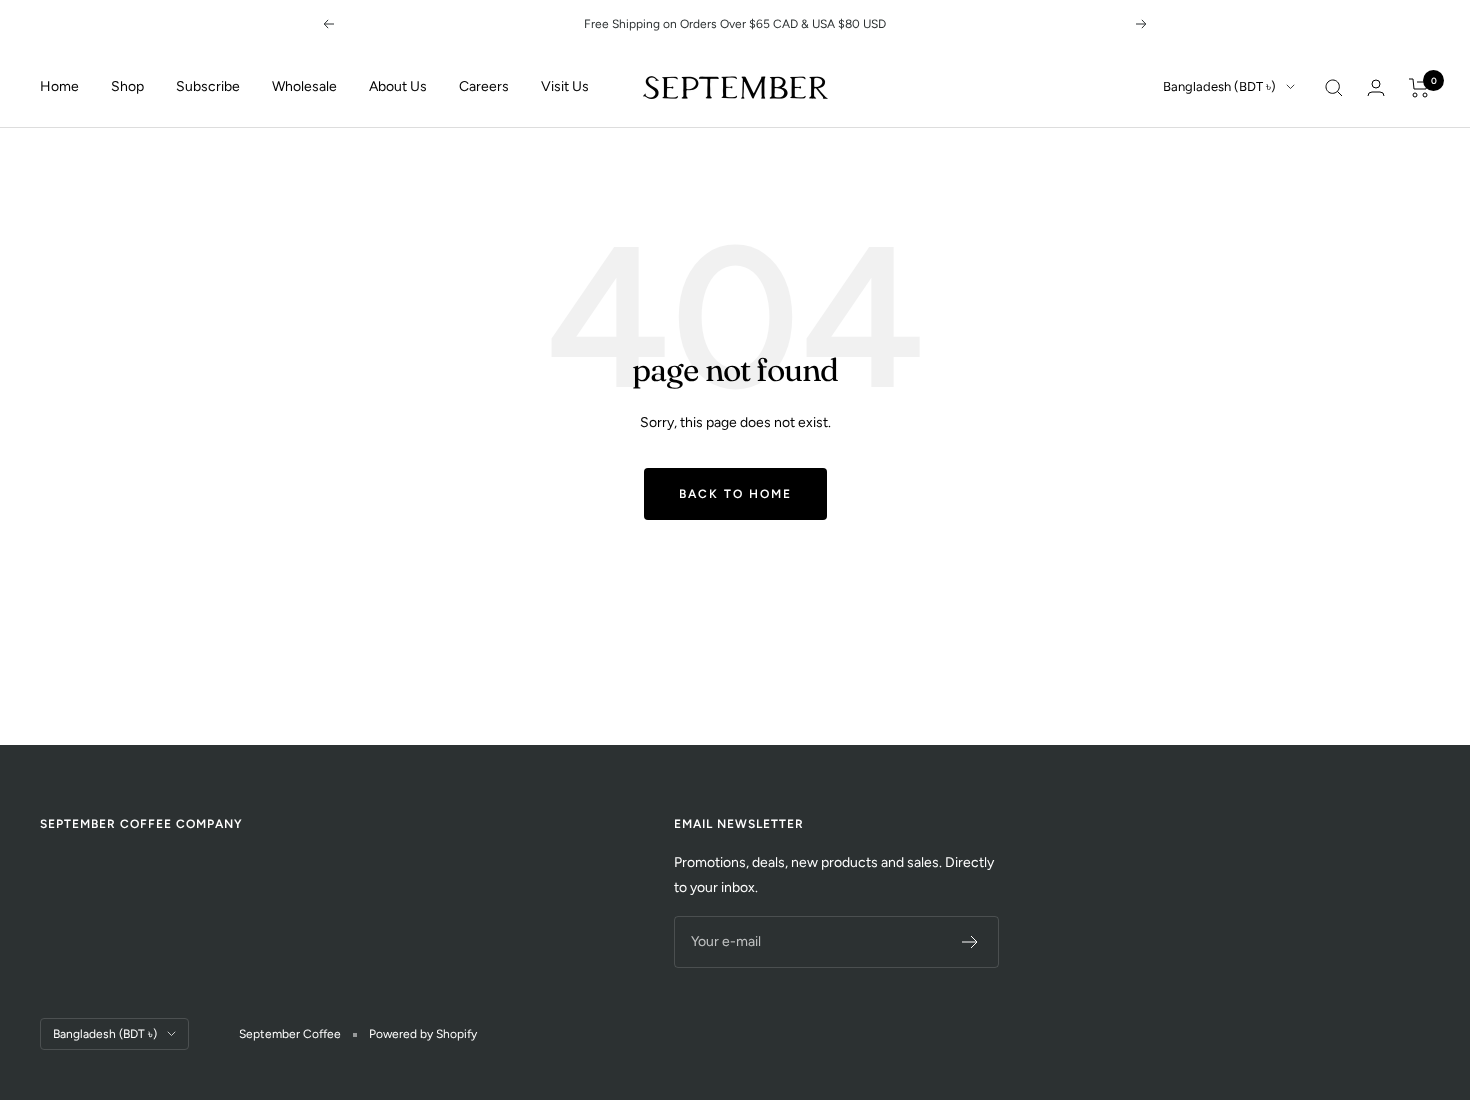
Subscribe (208, 86)
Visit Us (565, 86)
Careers (484, 86)
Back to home (735, 494)
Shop (127, 86)
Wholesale (304, 86)
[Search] (1334, 88)
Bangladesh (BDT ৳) (1219, 86)
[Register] (970, 942)
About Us (398, 86)
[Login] (1376, 87)
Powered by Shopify (423, 1034)
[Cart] (1419, 88)
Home (59, 86)
